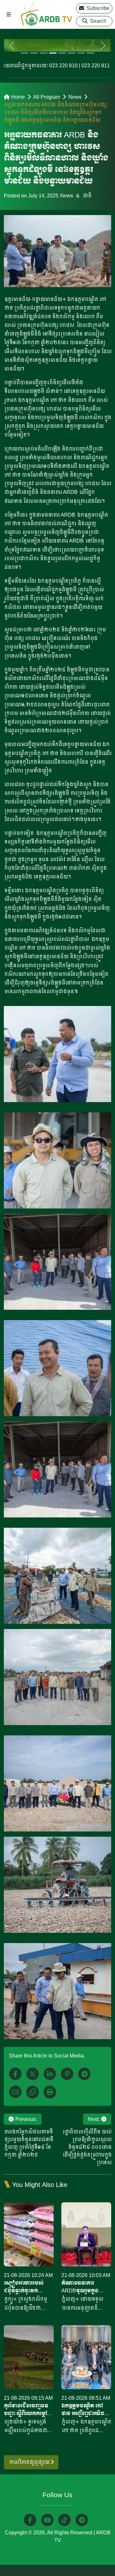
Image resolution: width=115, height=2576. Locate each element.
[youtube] (47, 2520)
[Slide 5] (62, 53)
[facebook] (15, 2074)
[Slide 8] (90, 53)
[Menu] (9, 15)
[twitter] (33, 2074)
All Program (47, 97)
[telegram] (82, 2520)
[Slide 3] (43, 53)
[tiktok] (65, 2520)
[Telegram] (84, 2074)
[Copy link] (33, 2092)
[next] (103, 45)
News (75, 97)
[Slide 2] (34, 53)
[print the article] (50, 2092)
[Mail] (15, 2092)
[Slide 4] (53, 53)
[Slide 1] (24, 53)
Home (18, 97)
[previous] (12, 45)
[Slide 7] (81, 53)
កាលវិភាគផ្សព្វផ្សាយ (30, 2462)
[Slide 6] (71, 53)
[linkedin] (50, 2074)
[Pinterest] (67, 2074)
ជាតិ (87, 196)
